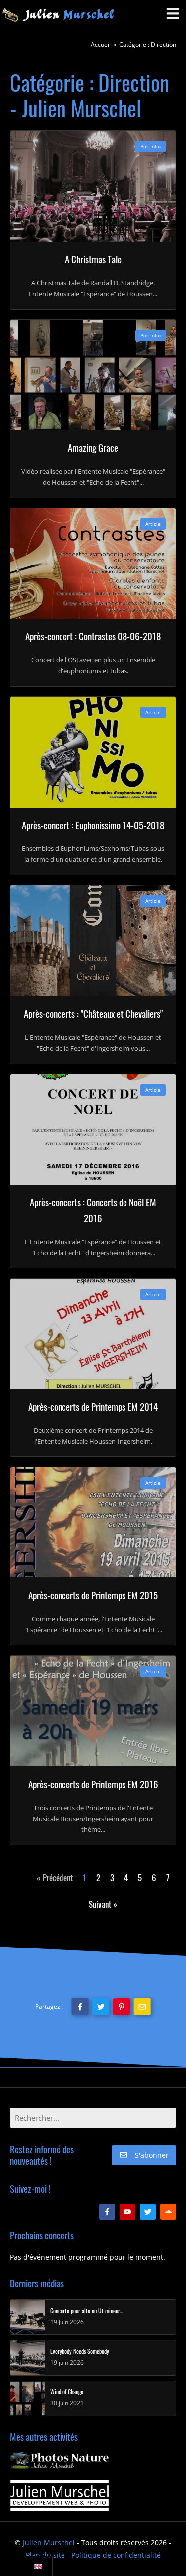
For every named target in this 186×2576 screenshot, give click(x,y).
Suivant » (103, 1904)
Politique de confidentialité (116, 2555)
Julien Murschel (49, 2543)
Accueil (101, 44)
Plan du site (45, 2555)
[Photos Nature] (60, 2461)
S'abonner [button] (152, 2155)
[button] (80, 2007)
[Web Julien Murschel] (60, 2495)
